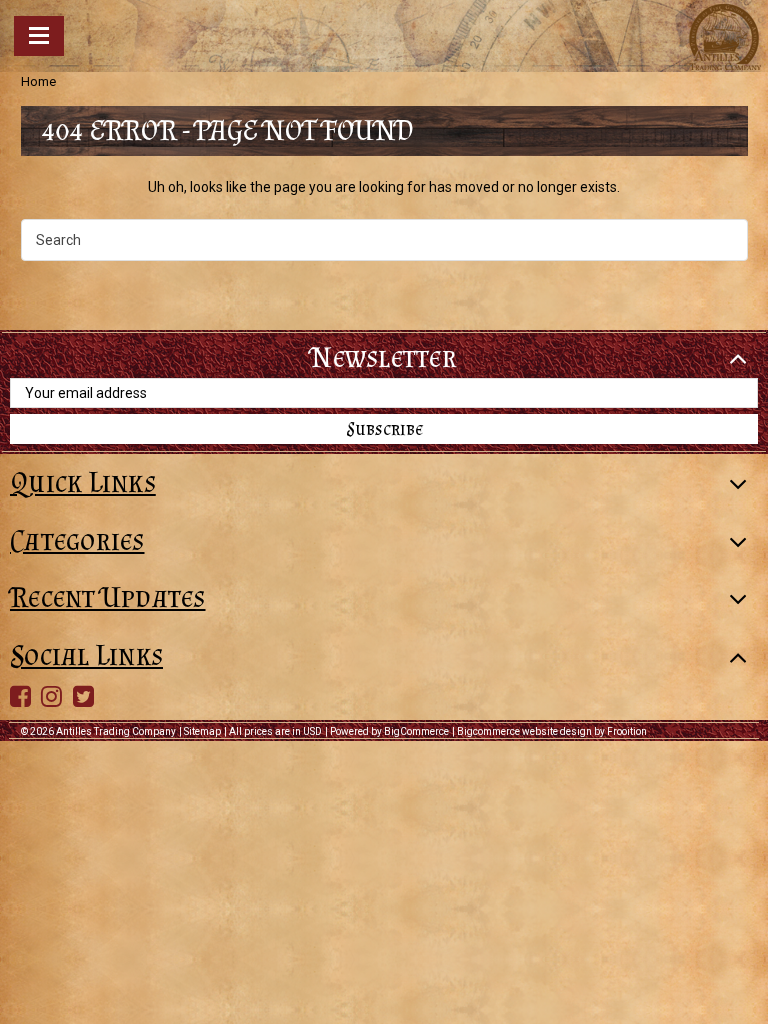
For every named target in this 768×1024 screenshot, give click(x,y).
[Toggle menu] (39, 36)
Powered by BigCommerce (389, 731)
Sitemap (202, 731)
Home (38, 81)
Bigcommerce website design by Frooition (552, 731)
